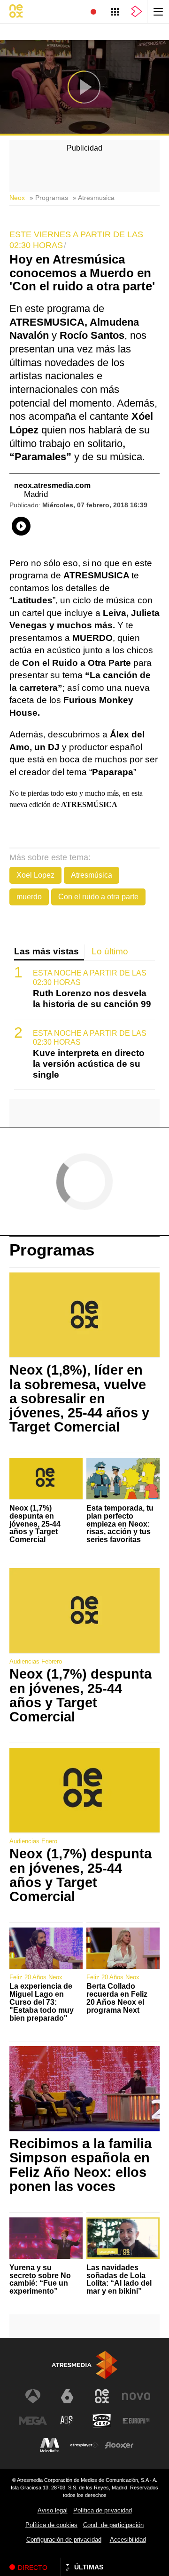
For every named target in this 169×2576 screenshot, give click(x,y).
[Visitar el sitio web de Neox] (102, 2396)
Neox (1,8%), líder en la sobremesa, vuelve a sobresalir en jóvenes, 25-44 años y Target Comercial (79, 1398)
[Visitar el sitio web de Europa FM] (136, 2421)
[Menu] (158, 12)
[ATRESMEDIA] (84, 2365)
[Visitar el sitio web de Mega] (33, 2421)
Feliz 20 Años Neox (36, 1977)
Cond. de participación (113, 2525)
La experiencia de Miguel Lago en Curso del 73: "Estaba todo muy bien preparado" (42, 2002)
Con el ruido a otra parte (98, 897)
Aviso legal (53, 2510)
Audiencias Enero (33, 1841)
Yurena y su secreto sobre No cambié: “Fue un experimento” (40, 2280)
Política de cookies (51, 2525)
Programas (52, 1250)
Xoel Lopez (35, 875)
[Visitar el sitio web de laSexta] (67, 2396)
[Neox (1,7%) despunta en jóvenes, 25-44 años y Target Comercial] (46, 1479)
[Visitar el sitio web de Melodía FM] (50, 2445)
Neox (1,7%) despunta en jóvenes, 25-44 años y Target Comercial (35, 1524)
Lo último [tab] (110, 951)
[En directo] (93, 12)
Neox (17, 198)
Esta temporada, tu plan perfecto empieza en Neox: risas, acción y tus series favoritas (120, 1524)
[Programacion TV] (115, 12)
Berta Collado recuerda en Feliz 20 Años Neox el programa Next (117, 1998)
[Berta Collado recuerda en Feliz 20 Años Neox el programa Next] (123, 1948)
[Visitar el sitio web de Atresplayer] (84, 2445)
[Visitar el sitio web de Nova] (136, 2396)
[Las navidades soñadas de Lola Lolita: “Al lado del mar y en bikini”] (123, 2238)
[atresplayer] (137, 12)
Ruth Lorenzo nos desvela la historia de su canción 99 (92, 999)
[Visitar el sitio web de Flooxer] (119, 2445)
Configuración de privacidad (64, 2540)
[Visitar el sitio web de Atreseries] (67, 2421)
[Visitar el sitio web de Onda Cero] (102, 2421)
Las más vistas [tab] (46, 951)
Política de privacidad (103, 2510)
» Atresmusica (94, 198)
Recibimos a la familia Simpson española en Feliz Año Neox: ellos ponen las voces (81, 2165)
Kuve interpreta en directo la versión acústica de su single (89, 1064)
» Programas (49, 198)
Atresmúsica (92, 875)
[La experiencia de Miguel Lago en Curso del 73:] (46, 1948)
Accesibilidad (128, 2540)
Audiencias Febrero (36, 1661)
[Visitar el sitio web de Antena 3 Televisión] (33, 2396)
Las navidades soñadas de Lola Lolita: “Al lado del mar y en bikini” (119, 2280)
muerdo (29, 897)
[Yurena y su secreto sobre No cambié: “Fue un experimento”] (46, 2238)
